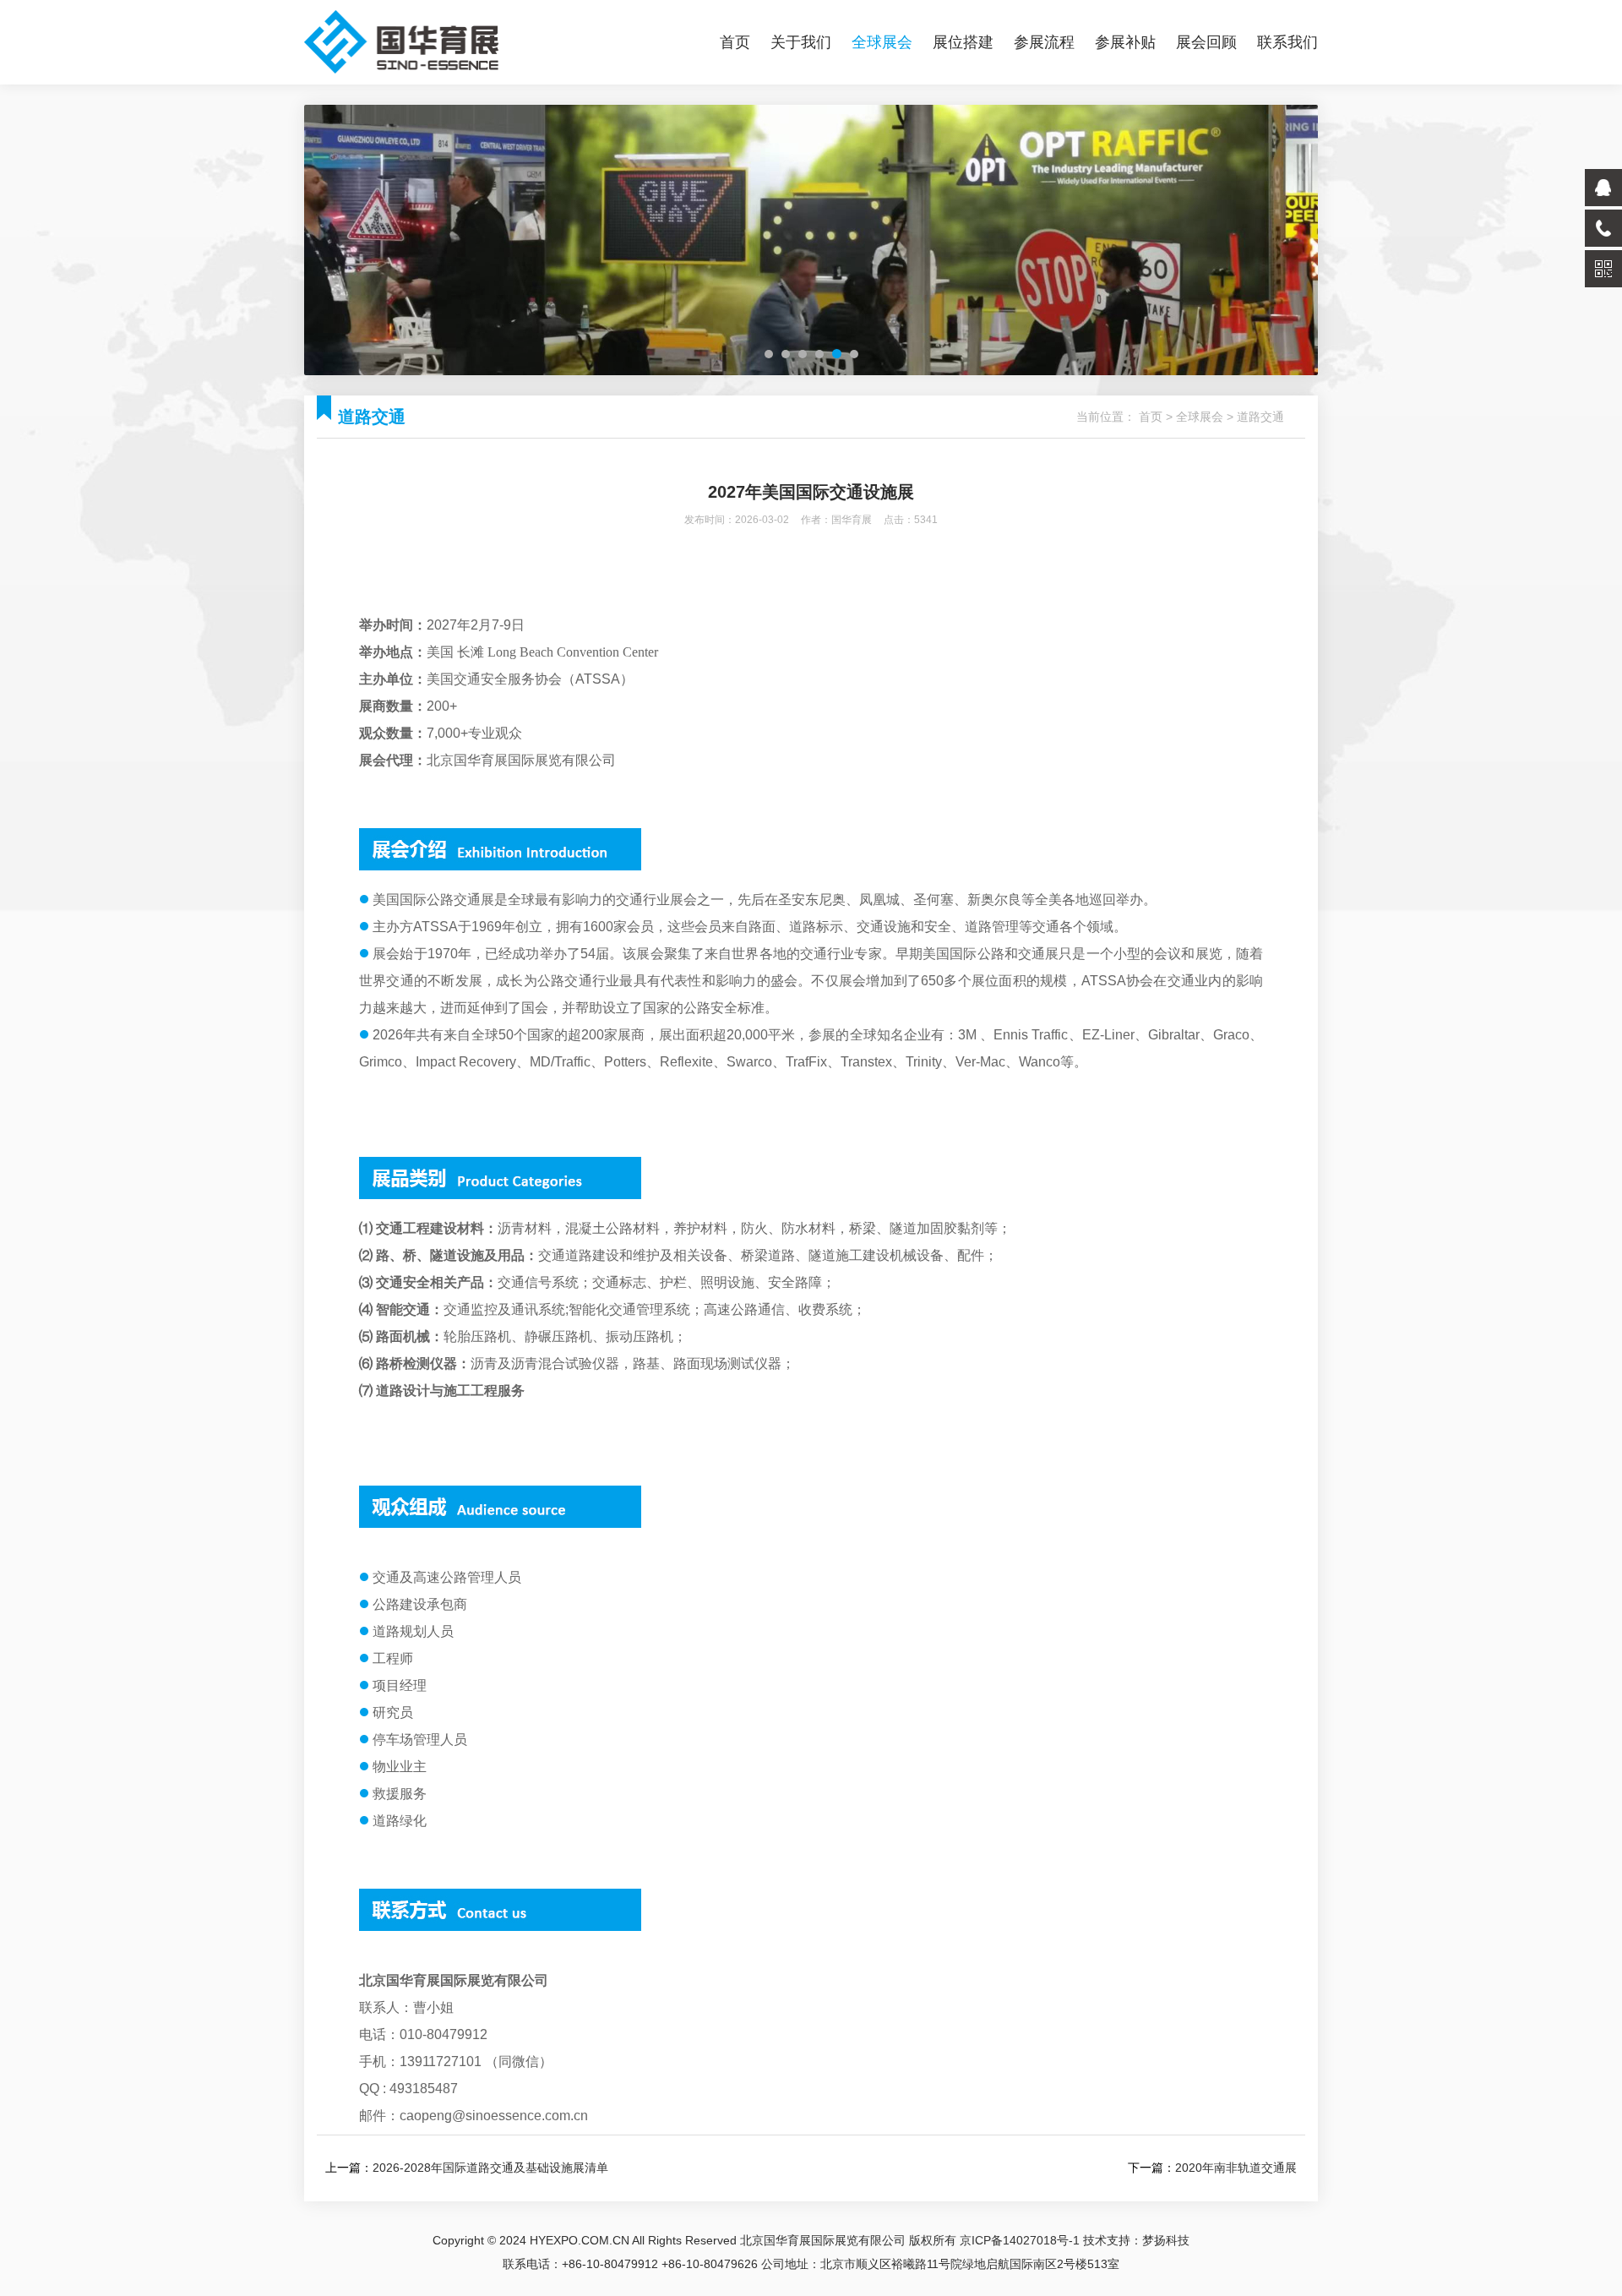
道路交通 (1260, 417)
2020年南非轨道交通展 (1236, 2168)
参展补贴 (1125, 42)
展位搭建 (963, 42)
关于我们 (801, 42)
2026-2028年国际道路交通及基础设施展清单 (490, 2168)
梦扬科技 (1166, 2240)
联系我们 (1287, 42)
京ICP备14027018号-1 (1020, 2240)
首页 (735, 42)
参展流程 (1044, 42)
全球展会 (882, 42)
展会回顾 (1206, 42)
